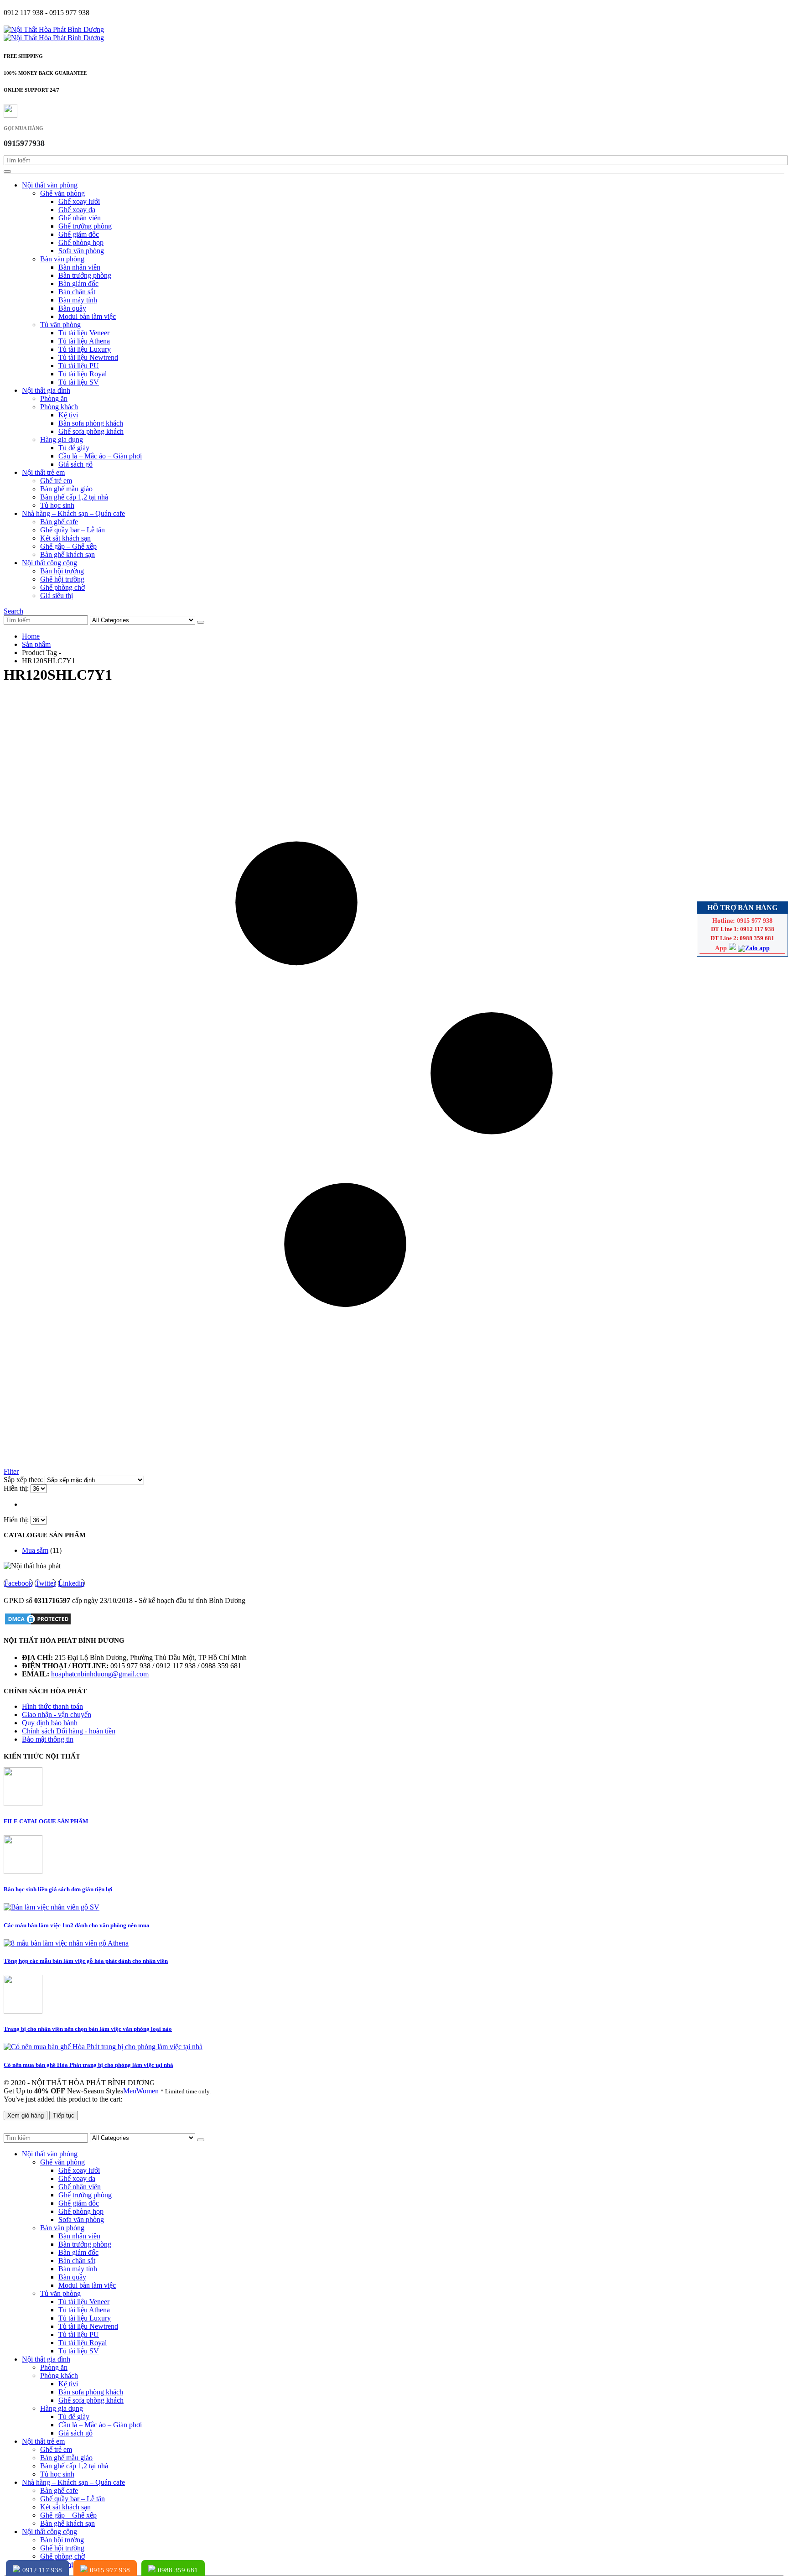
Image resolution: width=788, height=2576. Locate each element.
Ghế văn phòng (62, 193)
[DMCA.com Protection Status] (38, 1623)
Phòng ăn (54, 398)
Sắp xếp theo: (24, 1480)
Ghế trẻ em (56, 481)
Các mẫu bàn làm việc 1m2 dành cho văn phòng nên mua (77, 1925)
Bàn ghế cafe (59, 522)
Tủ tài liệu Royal (83, 374)
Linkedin (71, 1583)
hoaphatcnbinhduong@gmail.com (100, 1674)
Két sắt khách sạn (65, 538)
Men (130, 2091)
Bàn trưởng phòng (85, 275)
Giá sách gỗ (75, 464)
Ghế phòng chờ (62, 587)
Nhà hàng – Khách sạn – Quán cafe (73, 513)
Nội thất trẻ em (43, 472)
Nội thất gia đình (46, 390)
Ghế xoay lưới (79, 201)
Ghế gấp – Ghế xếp (68, 546)
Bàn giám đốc (78, 284)
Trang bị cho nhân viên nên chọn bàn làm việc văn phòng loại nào (88, 2029)
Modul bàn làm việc (87, 316)
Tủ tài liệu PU (79, 366)
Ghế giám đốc (79, 234)
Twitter (45, 1583)
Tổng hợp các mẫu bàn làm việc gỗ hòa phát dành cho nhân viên (86, 1961)
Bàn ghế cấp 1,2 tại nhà (74, 497)
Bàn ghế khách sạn (67, 554)
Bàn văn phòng (62, 259)
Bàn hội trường (62, 571)
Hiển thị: (17, 1488)
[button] (13, 611)
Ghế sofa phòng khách (91, 431)
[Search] (7, 172)
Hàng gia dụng (62, 440)
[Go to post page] (23, 1803)
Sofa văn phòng (81, 251)
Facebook (18, 1583)
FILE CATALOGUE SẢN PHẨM (46, 1821)
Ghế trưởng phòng (85, 226)
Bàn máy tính (78, 300)
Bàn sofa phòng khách (91, 423)
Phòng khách (59, 407)
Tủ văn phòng (60, 325)
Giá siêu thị (57, 596)
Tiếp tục (64, 2115)
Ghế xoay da (77, 210)
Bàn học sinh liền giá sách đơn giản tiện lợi (58, 1889)
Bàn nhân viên (79, 267)
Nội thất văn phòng (50, 185)
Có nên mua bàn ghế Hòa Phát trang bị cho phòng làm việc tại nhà (88, 2065)
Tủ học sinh (57, 505)
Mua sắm (35, 1550)
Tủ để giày (74, 448)
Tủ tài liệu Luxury (85, 349)
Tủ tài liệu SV (79, 382)
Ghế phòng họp (81, 242)
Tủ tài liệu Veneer (84, 333)
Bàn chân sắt (77, 292)
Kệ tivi (68, 415)
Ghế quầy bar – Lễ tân (73, 530)
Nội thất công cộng (49, 563)
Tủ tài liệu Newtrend (88, 357)
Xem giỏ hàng (26, 2115)
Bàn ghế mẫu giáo (66, 489)
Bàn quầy (72, 308)
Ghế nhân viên (80, 218)
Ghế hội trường (62, 579)
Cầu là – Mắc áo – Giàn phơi (100, 456)
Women (148, 2091)
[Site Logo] (54, 29)
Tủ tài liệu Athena (84, 341)
